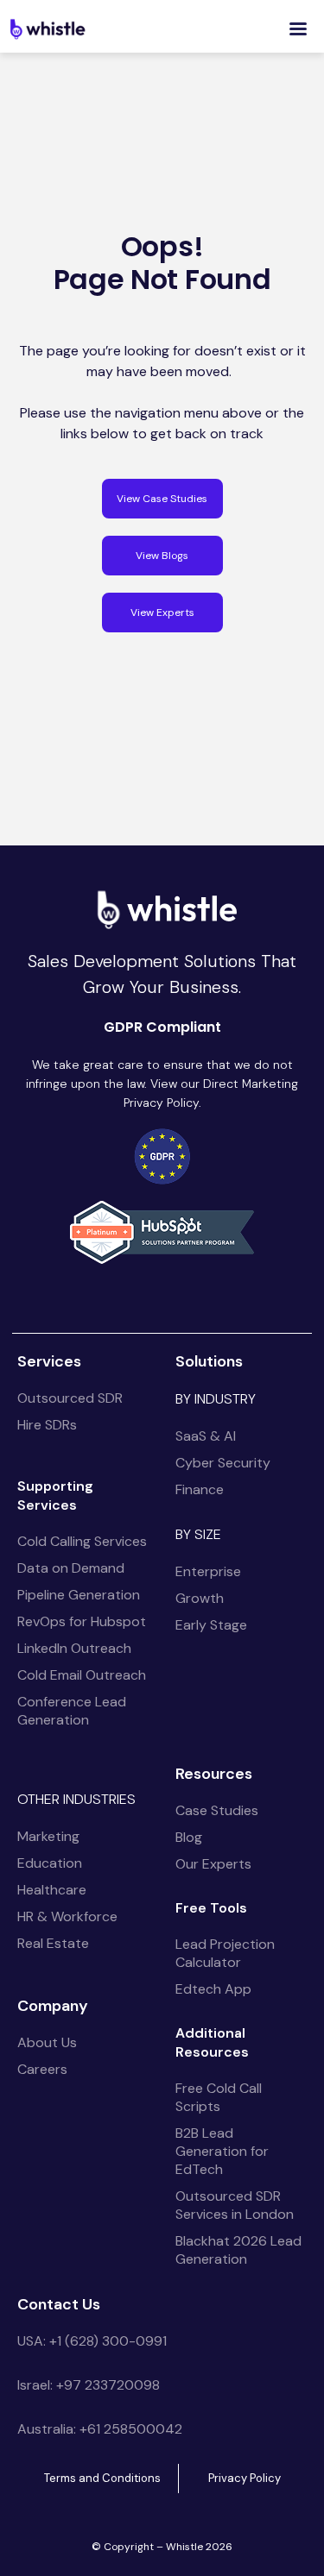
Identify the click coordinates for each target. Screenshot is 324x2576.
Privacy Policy (245, 2478)
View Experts (162, 613)
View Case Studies (162, 499)
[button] (298, 29)
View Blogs (162, 556)
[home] (48, 28)
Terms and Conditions (102, 2478)
